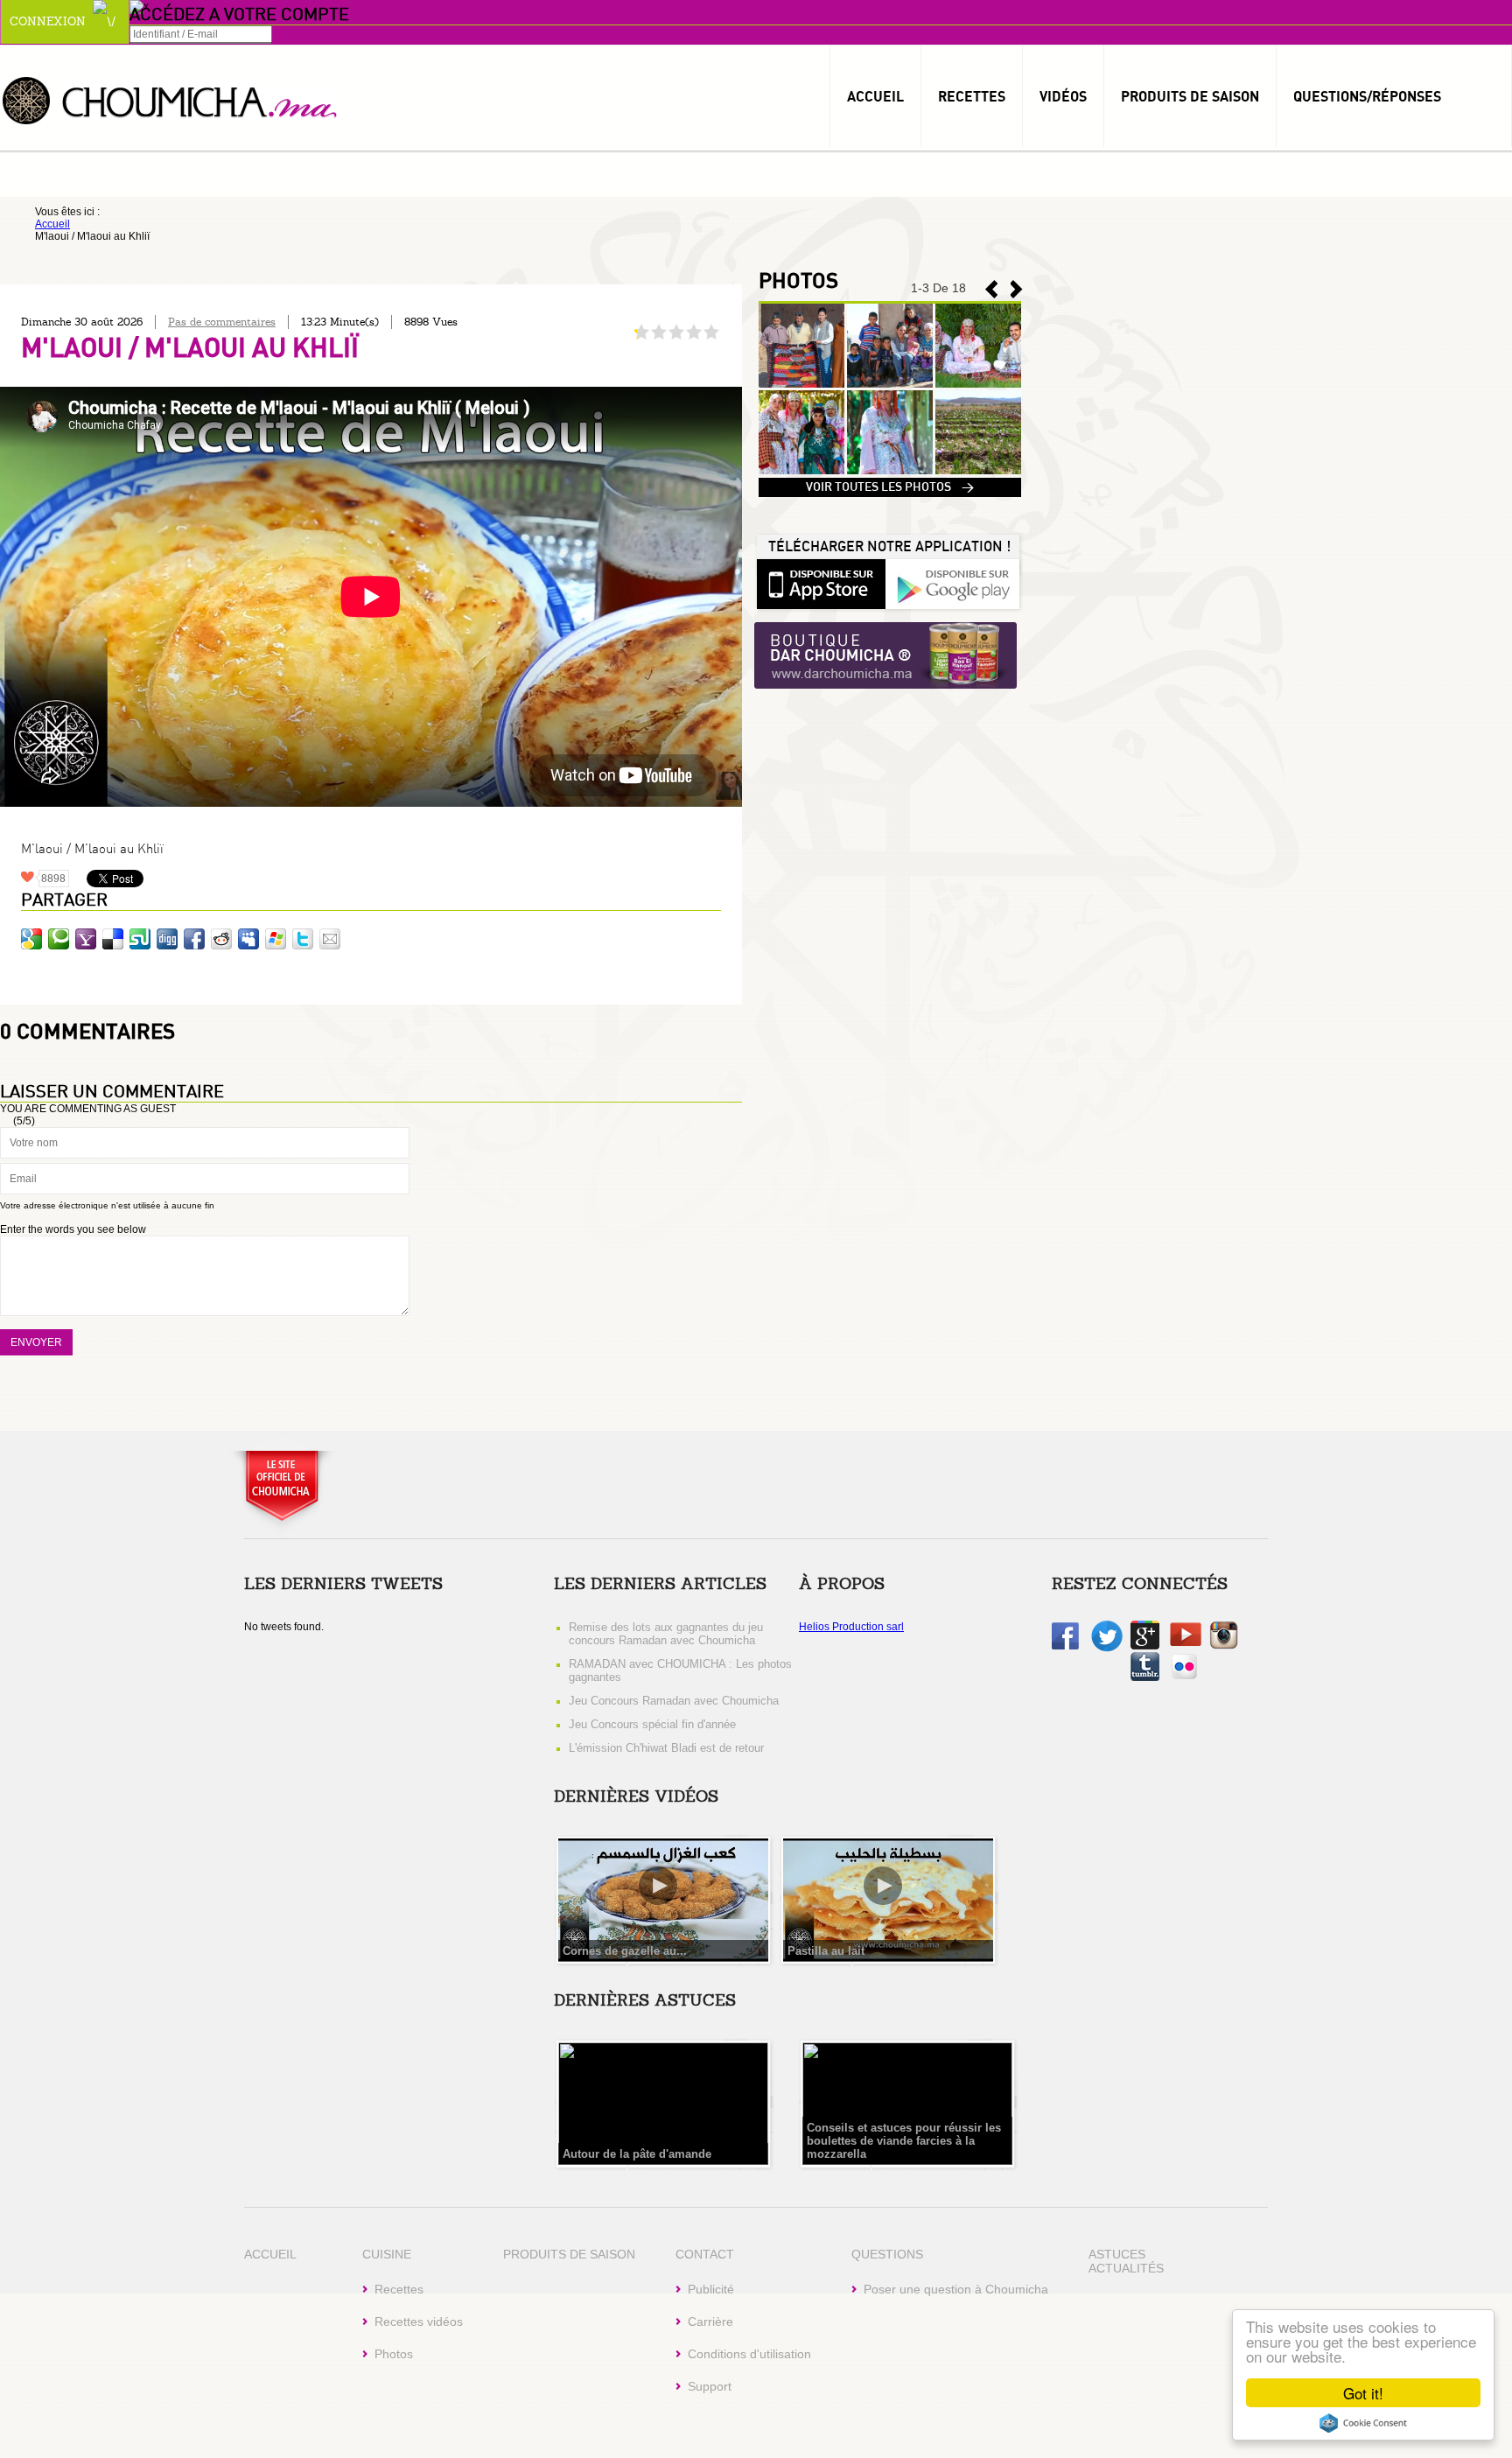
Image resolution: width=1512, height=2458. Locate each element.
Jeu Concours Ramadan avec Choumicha (674, 1701)
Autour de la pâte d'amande (637, 2154)
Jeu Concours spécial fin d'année (652, 1724)
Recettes (972, 96)
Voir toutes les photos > (890, 487)
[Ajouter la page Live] (276, 939)
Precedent (1017, 289)
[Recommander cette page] (330, 939)
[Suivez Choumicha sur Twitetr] (1107, 1649)
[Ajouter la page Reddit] (221, 939)
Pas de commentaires (222, 322)
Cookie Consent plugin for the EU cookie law (1363, 2423)
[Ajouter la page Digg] (167, 939)
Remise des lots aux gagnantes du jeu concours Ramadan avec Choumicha (666, 1634)
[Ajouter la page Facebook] (194, 939)
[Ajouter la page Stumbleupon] (140, 939)
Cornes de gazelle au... (625, 1951)
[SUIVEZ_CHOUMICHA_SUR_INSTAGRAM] (1224, 1646)
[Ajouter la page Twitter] (303, 939)
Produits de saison (1190, 96)
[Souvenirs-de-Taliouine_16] (890, 384)
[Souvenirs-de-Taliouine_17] (801, 384)
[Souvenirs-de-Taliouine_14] (801, 471)
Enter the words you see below (73, 1229)
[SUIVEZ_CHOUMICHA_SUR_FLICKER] (1184, 1677)
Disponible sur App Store (820, 583)
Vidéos (1063, 96)
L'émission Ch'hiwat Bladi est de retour (666, 1748)
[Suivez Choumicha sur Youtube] (1186, 1642)
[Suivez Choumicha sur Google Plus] (1145, 1646)
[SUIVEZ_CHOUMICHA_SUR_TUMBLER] (1145, 1677)
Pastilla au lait (826, 1951)
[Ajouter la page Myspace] (248, 939)
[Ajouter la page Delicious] (113, 939)
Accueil (875, 96)
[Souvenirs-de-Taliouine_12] (978, 471)
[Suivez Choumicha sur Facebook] (1065, 1646)
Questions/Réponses (1367, 96)
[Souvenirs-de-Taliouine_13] (890, 471)
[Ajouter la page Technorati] (59, 939)
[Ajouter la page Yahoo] (86, 939)
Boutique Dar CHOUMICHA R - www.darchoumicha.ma (885, 657)
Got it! (1363, 2393)
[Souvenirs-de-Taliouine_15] (978, 384)
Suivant (991, 289)
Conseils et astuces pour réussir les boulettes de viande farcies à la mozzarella (904, 2141)
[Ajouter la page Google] (31, 939)
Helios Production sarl (851, 1627)
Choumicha (171, 99)
